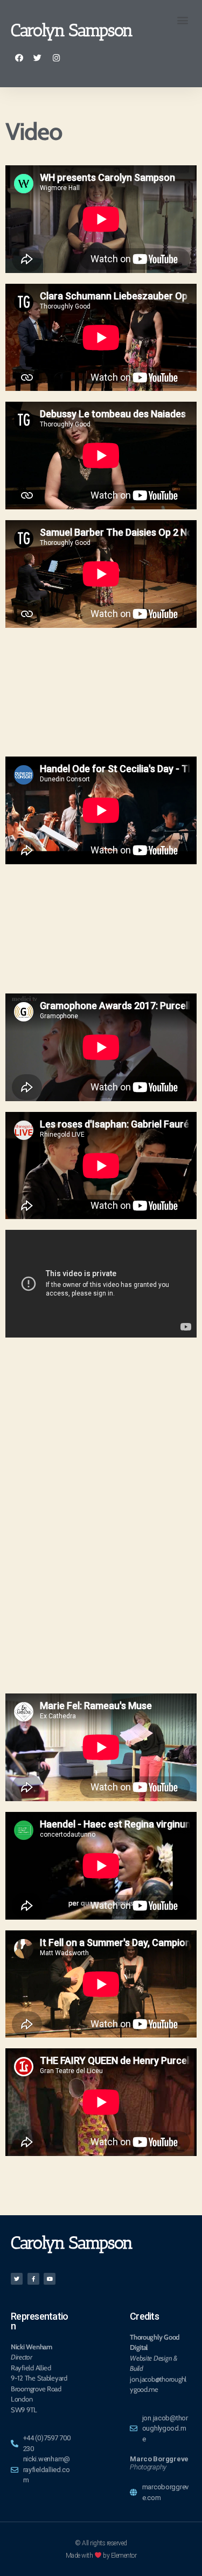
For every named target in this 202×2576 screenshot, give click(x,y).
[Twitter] (38, 58)
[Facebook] (19, 58)
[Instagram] (56, 58)
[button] (182, 20)
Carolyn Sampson (72, 30)
